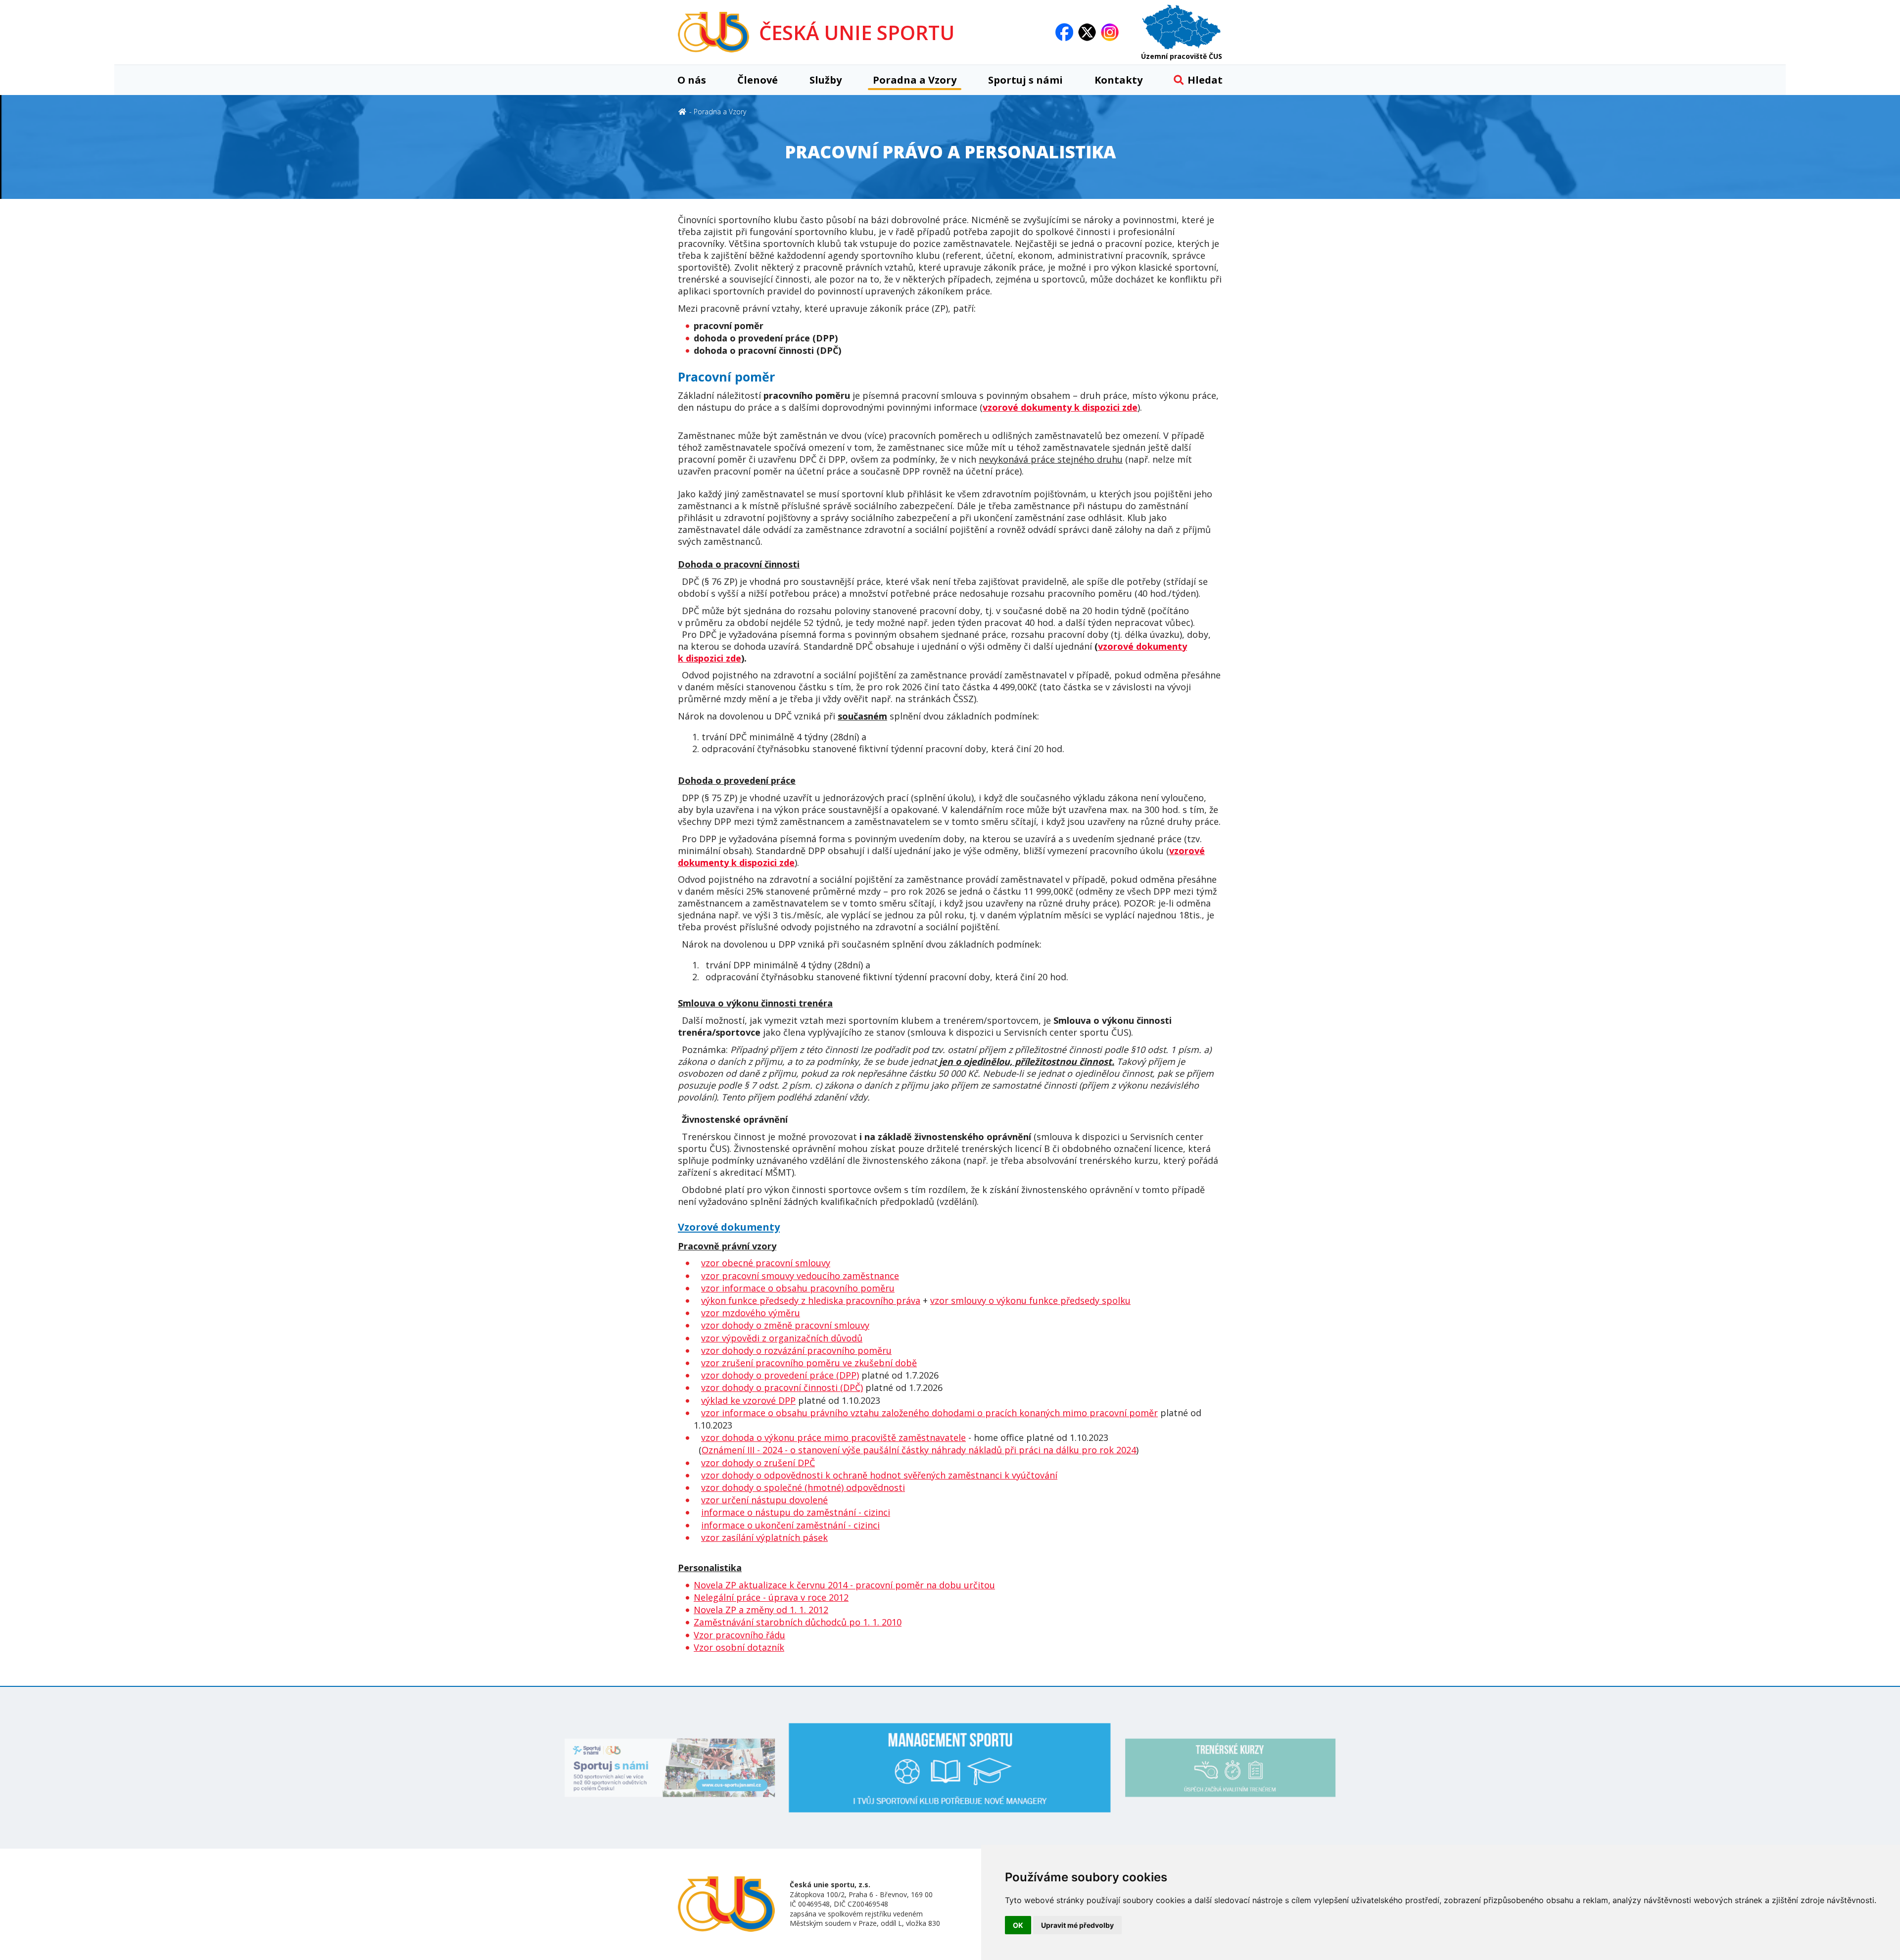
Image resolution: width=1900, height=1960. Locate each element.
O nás (692, 80)
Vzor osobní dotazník (739, 1647)
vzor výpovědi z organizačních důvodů (782, 1338)
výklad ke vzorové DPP (748, 1400)
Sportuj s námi (1025, 80)
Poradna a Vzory (915, 80)
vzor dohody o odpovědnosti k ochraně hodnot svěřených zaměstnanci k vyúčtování (879, 1475)
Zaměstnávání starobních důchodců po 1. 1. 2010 (798, 1622)
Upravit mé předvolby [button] (1077, 1925)
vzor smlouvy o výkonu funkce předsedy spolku (1030, 1300)
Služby (826, 80)
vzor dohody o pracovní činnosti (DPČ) (782, 1387)
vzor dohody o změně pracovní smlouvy (785, 1325)
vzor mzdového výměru (751, 1313)
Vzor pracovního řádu (739, 1635)
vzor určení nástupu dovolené (764, 1500)
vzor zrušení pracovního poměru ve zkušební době (809, 1363)
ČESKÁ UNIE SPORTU (857, 32)
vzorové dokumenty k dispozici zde (1060, 407)
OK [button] (1018, 1925)
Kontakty (1118, 80)
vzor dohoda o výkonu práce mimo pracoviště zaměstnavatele (833, 1437)
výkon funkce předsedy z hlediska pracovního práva (811, 1300)
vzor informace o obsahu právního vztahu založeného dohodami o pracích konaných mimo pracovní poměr (929, 1413)
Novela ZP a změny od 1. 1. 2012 (761, 1610)
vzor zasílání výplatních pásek (764, 1537)
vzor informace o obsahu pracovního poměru (798, 1288)
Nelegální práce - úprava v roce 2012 (771, 1597)
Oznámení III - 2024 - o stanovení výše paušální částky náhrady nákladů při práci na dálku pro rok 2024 (919, 1450)
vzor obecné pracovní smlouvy (766, 1263)
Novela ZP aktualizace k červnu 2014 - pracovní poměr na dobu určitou (844, 1585)
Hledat (1205, 80)
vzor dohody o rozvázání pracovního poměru (796, 1350)
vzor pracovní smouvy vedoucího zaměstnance (800, 1276)
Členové (758, 80)
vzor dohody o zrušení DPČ (758, 1463)
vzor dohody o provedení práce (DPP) (780, 1375)
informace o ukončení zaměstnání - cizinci (790, 1525)
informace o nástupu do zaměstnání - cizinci (796, 1512)
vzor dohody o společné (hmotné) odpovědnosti (803, 1487)
